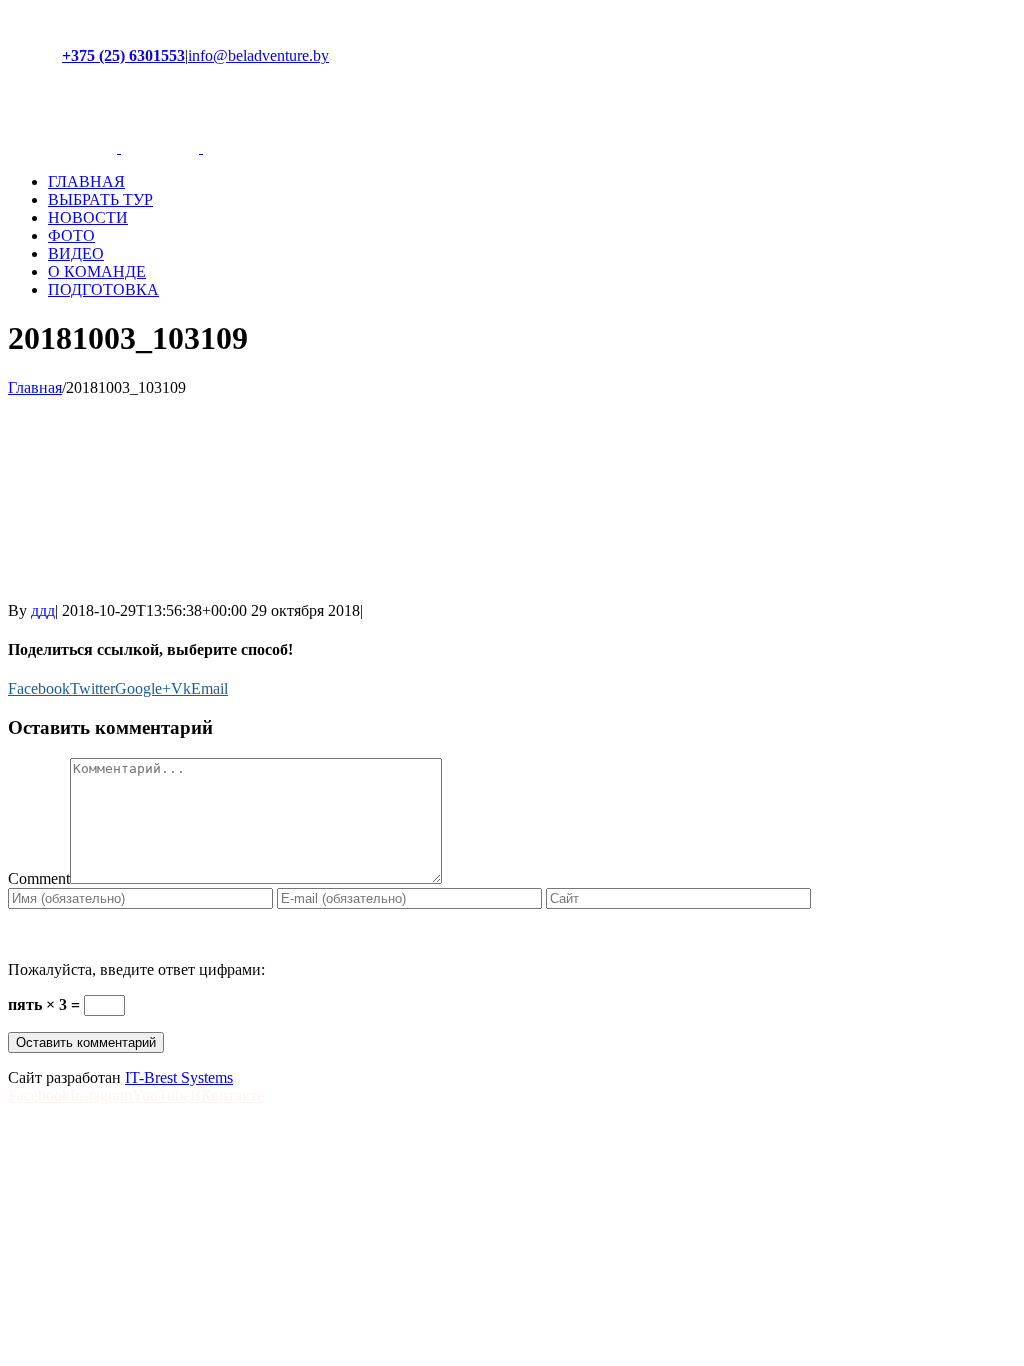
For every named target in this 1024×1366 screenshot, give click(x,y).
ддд (43, 610)
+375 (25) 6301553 (123, 55)
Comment (39, 878)
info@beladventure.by (258, 55)
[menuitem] (532, 182)
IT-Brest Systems (179, 1077)
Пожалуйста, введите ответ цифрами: (136, 969)
